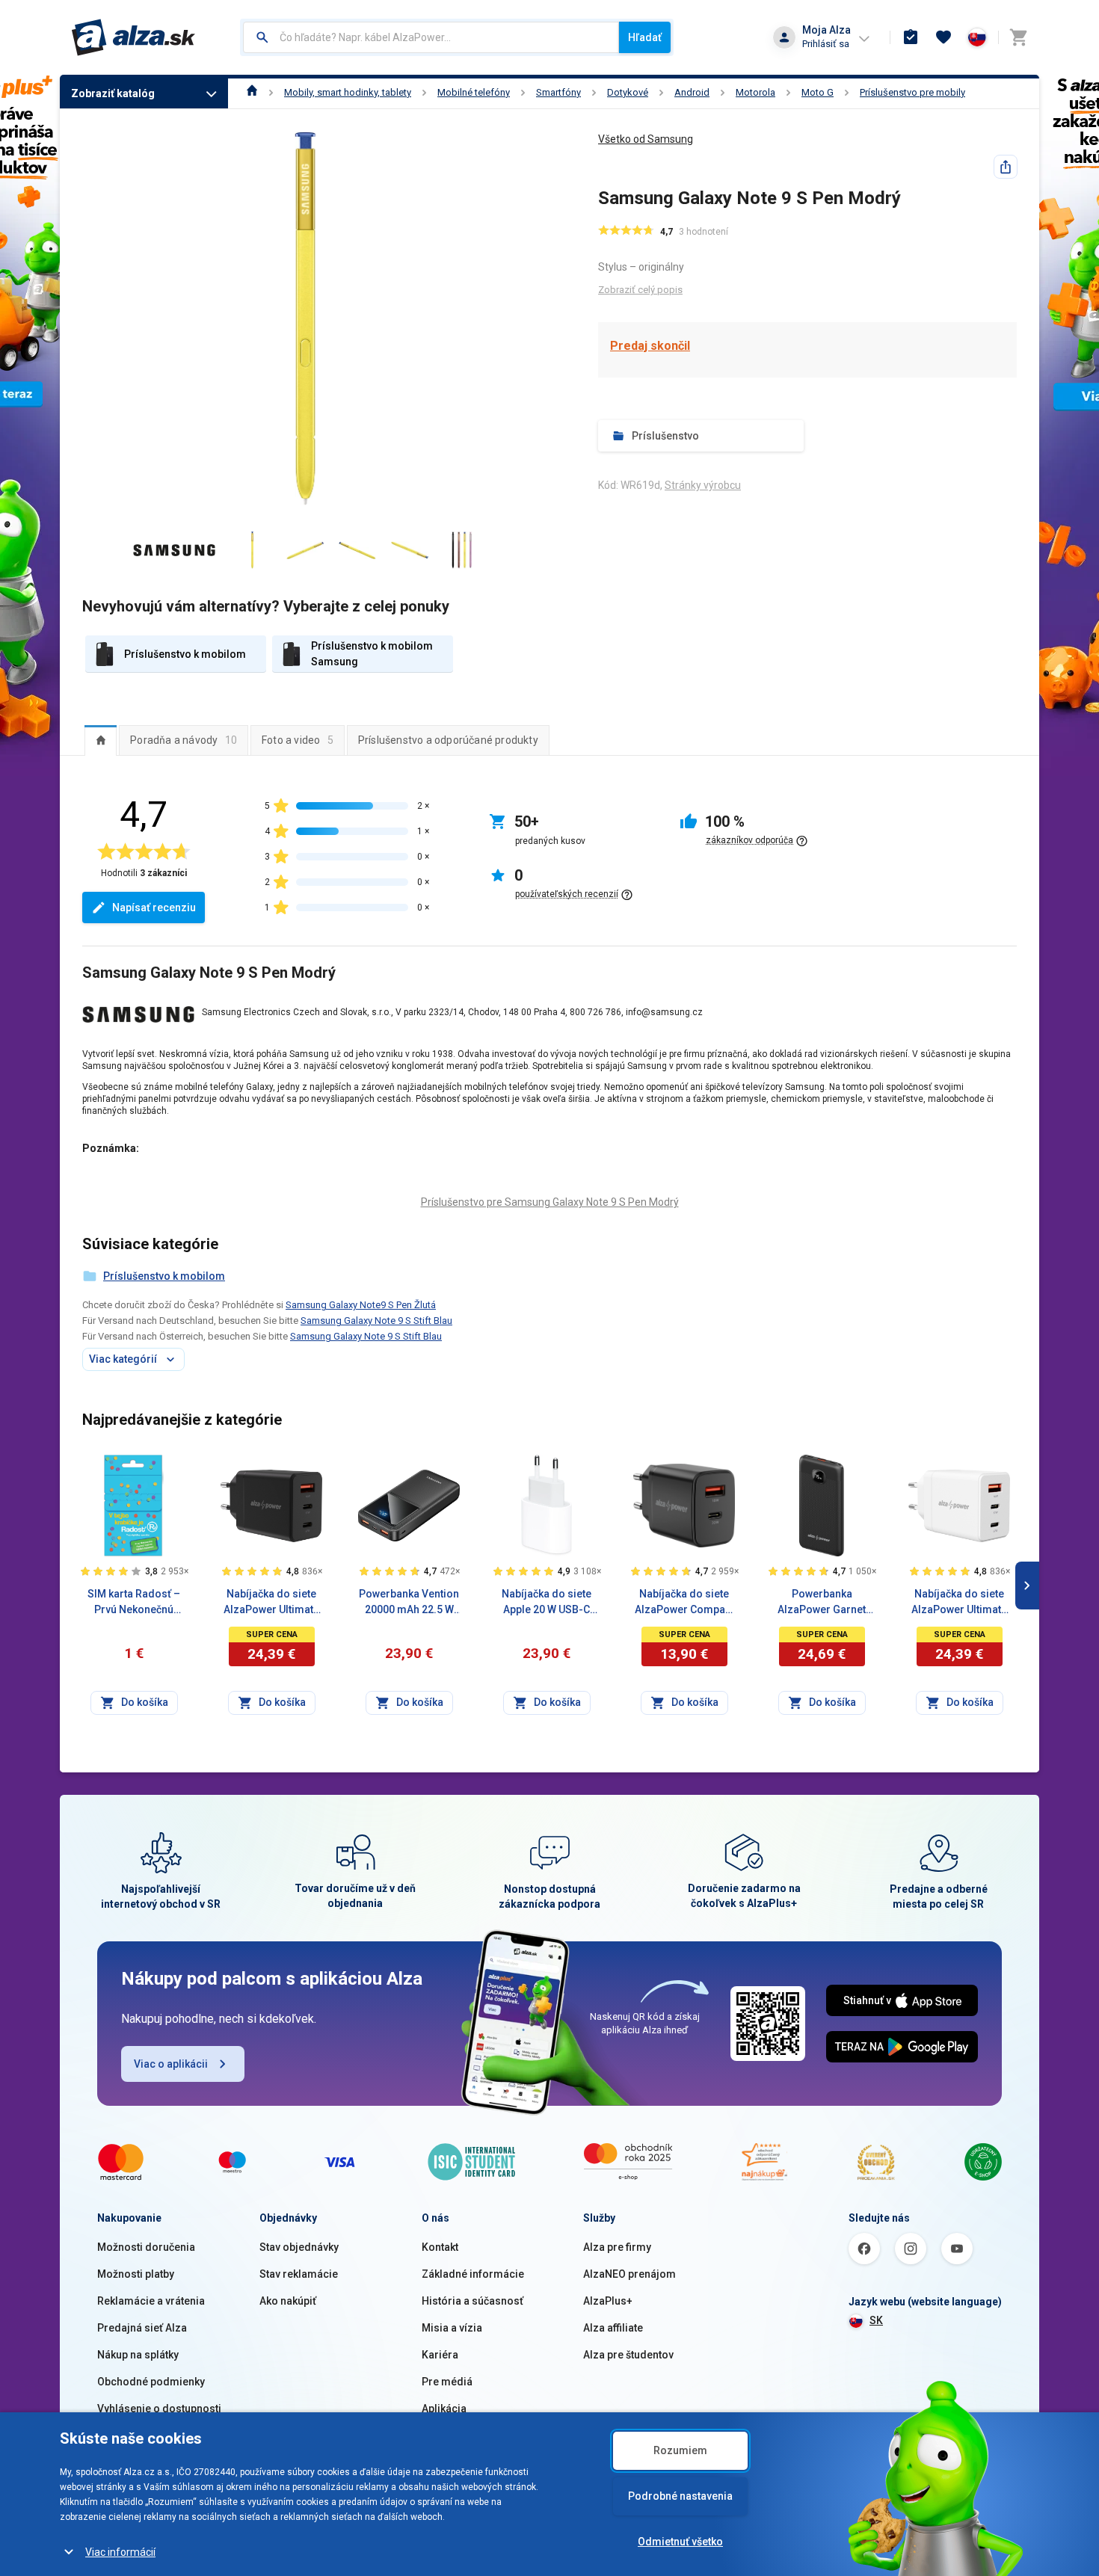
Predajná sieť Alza (142, 2328)
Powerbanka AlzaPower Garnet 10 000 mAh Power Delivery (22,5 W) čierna (822, 1603)
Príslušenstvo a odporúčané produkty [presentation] (448, 740)
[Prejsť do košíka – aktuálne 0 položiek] (1018, 37)
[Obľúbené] (943, 37)
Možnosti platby (136, 2274)
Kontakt (440, 2247)
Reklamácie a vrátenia (151, 2301)
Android (692, 92)
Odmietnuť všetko (680, 2542)
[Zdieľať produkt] (1006, 167)
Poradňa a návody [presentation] (184, 740)
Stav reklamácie (299, 2274)
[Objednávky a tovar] (911, 37)
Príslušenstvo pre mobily (912, 92)
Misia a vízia (452, 2328)
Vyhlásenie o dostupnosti (159, 2409)
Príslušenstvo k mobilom (164, 1276)
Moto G (818, 92)
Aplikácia (444, 2409)
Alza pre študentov (628, 2355)
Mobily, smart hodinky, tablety (348, 92)
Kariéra (440, 2355)
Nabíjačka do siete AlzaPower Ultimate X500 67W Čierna (271, 1603)
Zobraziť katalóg (113, 93)
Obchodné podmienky (151, 2382)
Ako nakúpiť (288, 2301)
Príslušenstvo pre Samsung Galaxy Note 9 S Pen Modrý (550, 1202)
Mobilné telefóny (474, 92)
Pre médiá (447, 2382)
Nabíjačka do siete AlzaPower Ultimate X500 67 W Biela (959, 1603)
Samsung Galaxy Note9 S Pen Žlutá (361, 1305)
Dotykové (628, 92)
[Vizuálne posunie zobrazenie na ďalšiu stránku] (1027, 1586)
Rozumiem (680, 2450)
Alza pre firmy (617, 2247)
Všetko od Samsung (646, 139)
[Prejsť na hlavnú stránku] (133, 37)
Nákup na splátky (138, 2355)
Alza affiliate (613, 2328)
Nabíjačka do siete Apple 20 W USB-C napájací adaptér (547, 1603)
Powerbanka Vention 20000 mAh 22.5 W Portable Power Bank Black (409, 1603)
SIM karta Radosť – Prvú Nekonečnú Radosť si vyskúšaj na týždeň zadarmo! (134, 1603)
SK (876, 2320)
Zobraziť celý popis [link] (640, 290)
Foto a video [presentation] (298, 740)
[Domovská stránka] (252, 92)
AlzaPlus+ (608, 2301)
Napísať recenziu (154, 908)
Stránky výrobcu (703, 485)
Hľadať (645, 37)
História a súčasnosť (472, 2301)
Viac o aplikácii (171, 2064)
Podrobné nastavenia (680, 2496)
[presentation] (101, 740)
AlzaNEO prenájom (629, 2274)
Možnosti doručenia (146, 2247)
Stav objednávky (299, 2247)
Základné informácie (473, 2274)
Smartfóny (558, 92)
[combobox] (431, 37)
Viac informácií (120, 2552)
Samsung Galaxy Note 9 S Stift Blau (376, 1321)
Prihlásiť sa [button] (826, 44)
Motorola (755, 92)
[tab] (101, 740)
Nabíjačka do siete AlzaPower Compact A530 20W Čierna (684, 1603)
